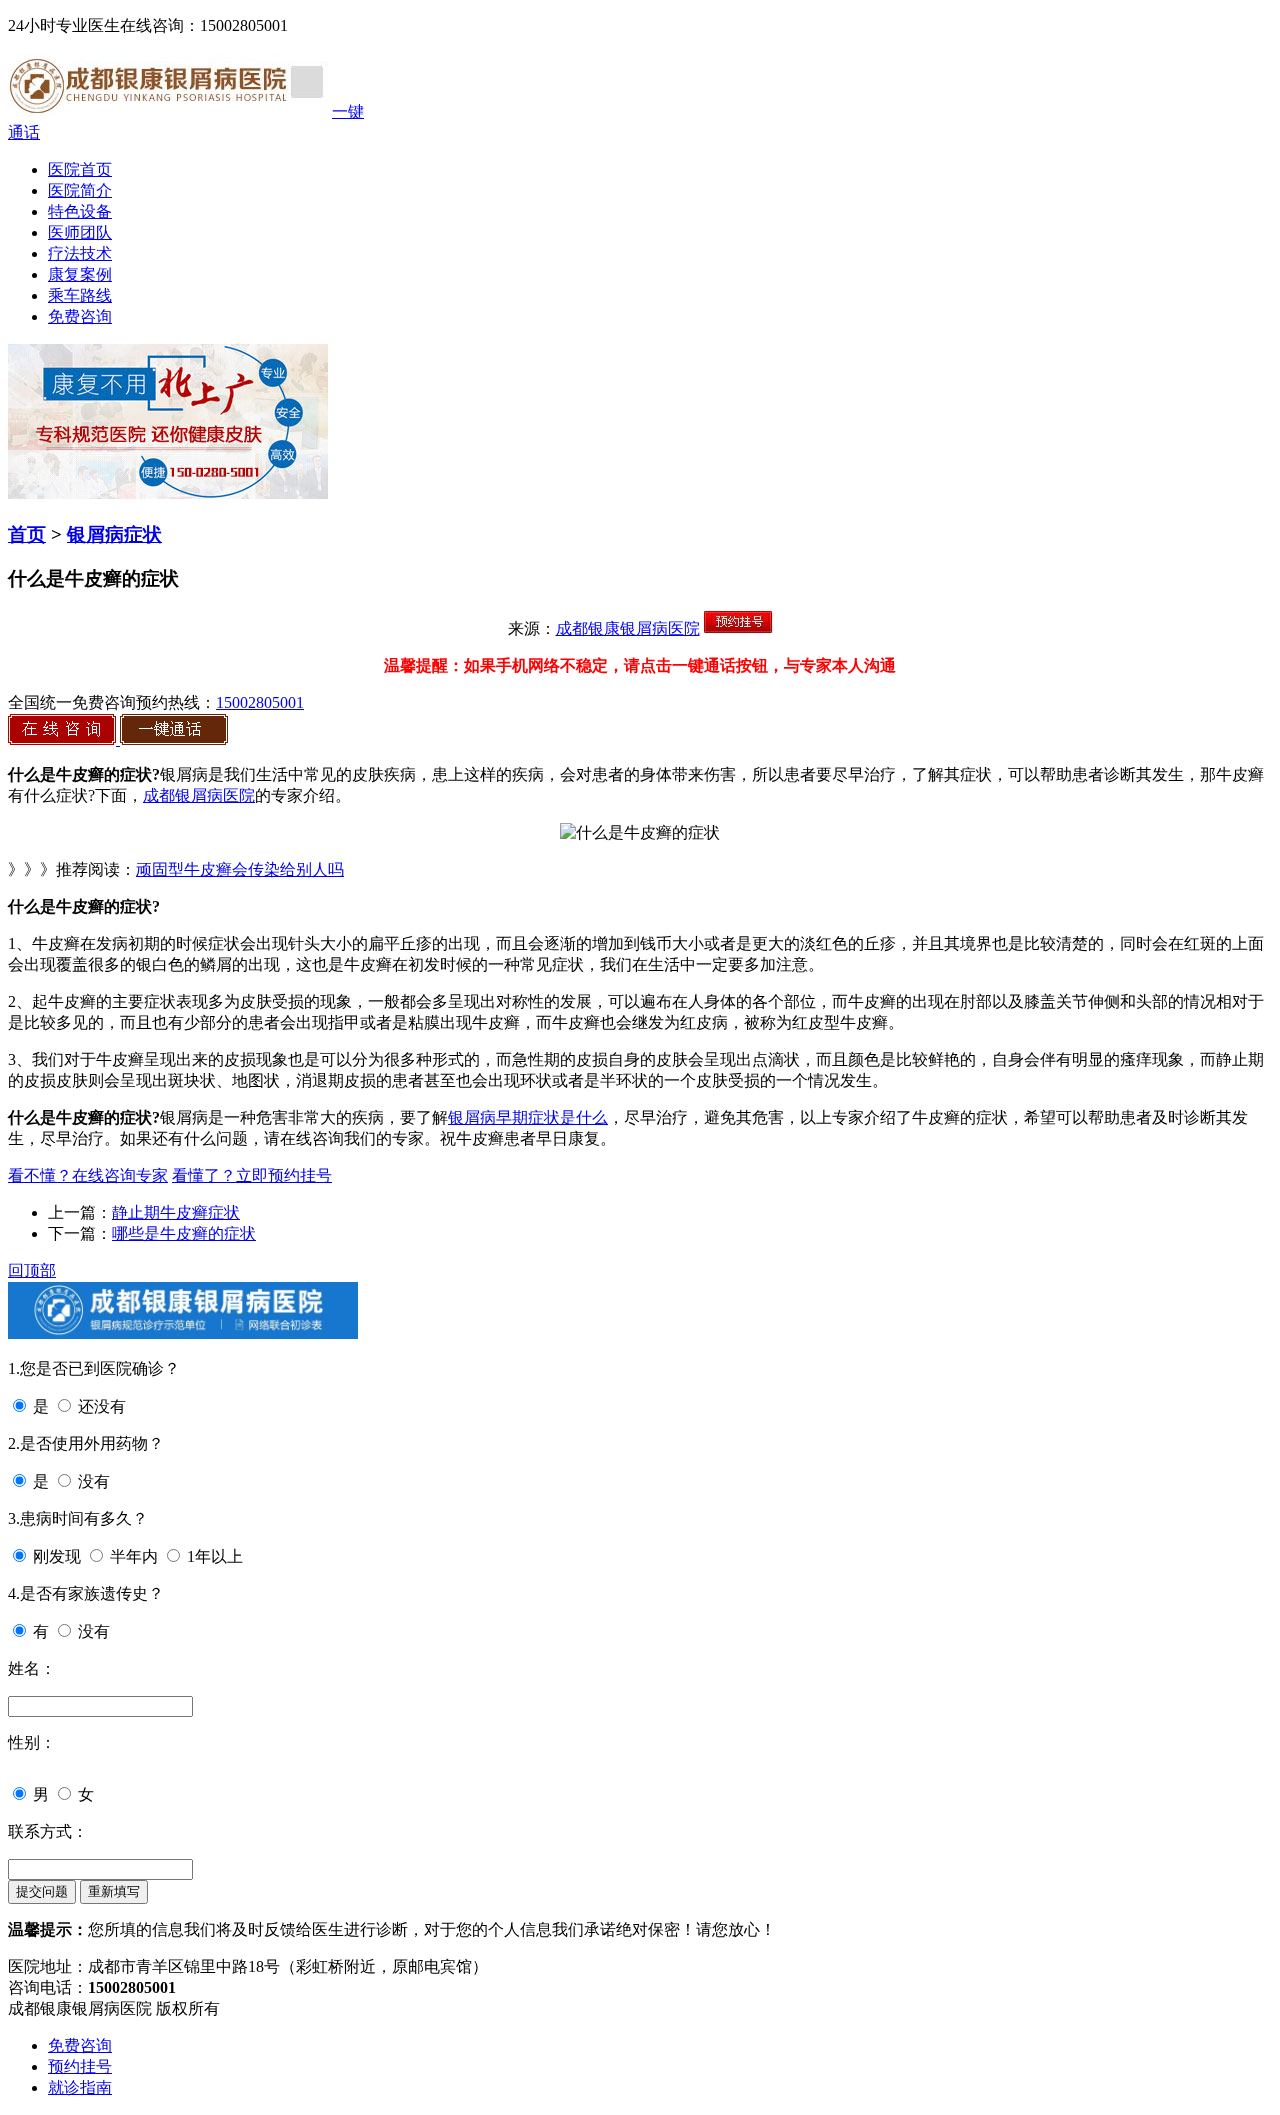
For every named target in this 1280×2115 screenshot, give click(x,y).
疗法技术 (80, 253)
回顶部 (32, 1270)
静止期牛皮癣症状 (176, 1212)
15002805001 (260, 702)
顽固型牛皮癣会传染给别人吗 (240, 869)
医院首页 (80, 169)
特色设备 (80, 211)
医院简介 (80, 190)
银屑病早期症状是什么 (528, 1117)
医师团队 (80, 232)
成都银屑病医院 (199, 795)
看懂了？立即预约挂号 (252, 1175)
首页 (27, 534)
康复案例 (80, 274)
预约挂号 (80, 2066)
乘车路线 (80, 295)
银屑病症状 (114, 534)
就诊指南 (80, 2087)
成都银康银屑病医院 (628, 628)
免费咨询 (80, 316)
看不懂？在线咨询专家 (88, 1175)
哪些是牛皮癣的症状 (184, 1233)
